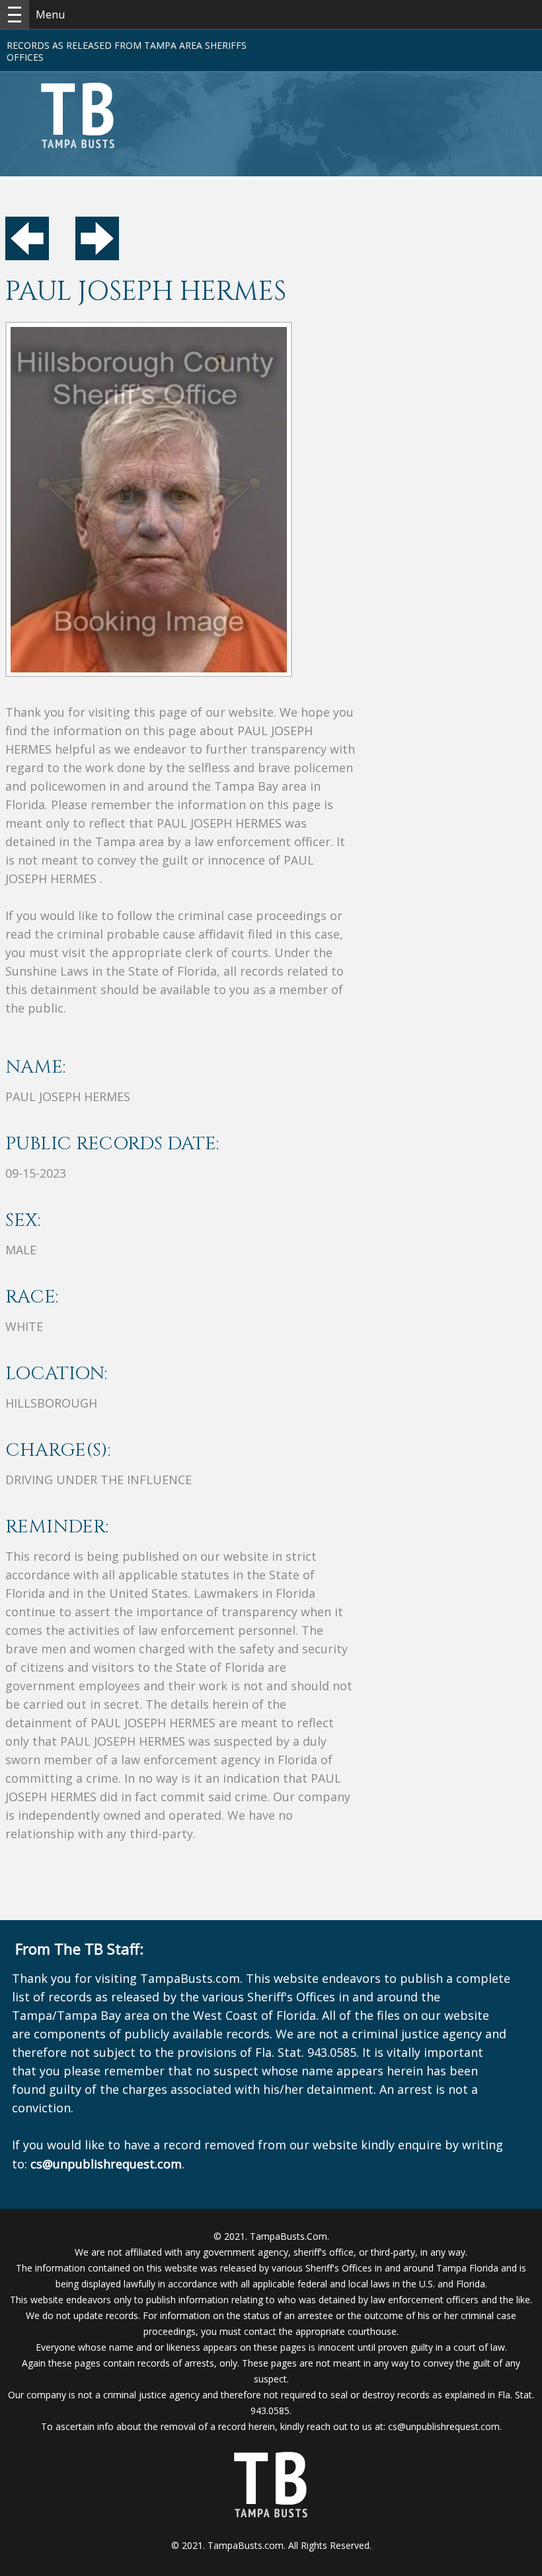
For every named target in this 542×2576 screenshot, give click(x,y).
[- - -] (15, 15)
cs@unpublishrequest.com (444, 2426)
